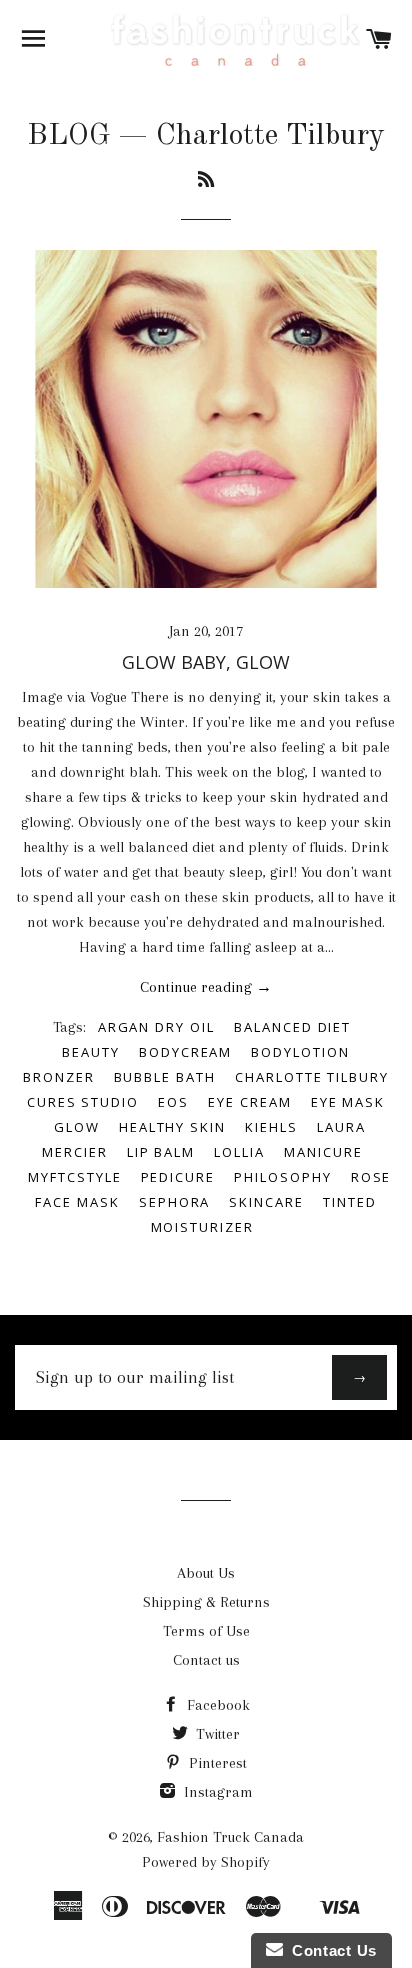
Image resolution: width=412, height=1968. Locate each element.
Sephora (175, 1202)
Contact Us (330, 1950)
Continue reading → (206, 987)
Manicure (323, 1152)
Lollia (239, 1152)
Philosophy (283, 1177)
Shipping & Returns (206, 1602)
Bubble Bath (165, 1077)
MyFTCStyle (75, 1177)
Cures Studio (83, 1102)
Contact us (206, 1660)
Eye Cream (250, 1102)
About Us (206, 1573)
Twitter (216, 1734)
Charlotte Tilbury (312, 1077)
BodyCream (186, 1052)
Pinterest (216, 1763)
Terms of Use (206, 1631)
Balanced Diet (292, 1027)
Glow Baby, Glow (206, 662)
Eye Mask (348, 1102)
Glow (77, 1127)
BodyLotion (300, 1052)
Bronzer (59, 1077)
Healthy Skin (172, 1127)
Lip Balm (161, 1152)
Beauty (91, 1052)
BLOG (68, 136)
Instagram (216, 1792)
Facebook (216, 1705)
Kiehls (271, 1127)
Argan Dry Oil (156, 1027)
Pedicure (178, 1177)
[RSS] (206, 181)
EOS (173, 1102)
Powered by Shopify (206, 1862)
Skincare (266, 1202)
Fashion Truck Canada (230, 1837)
